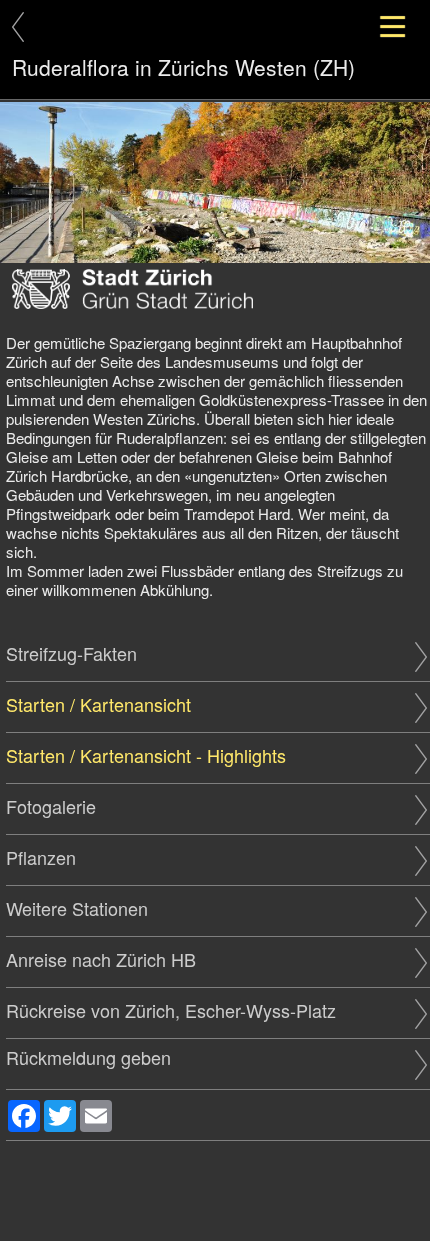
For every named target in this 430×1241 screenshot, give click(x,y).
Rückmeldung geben (88, 1057)
